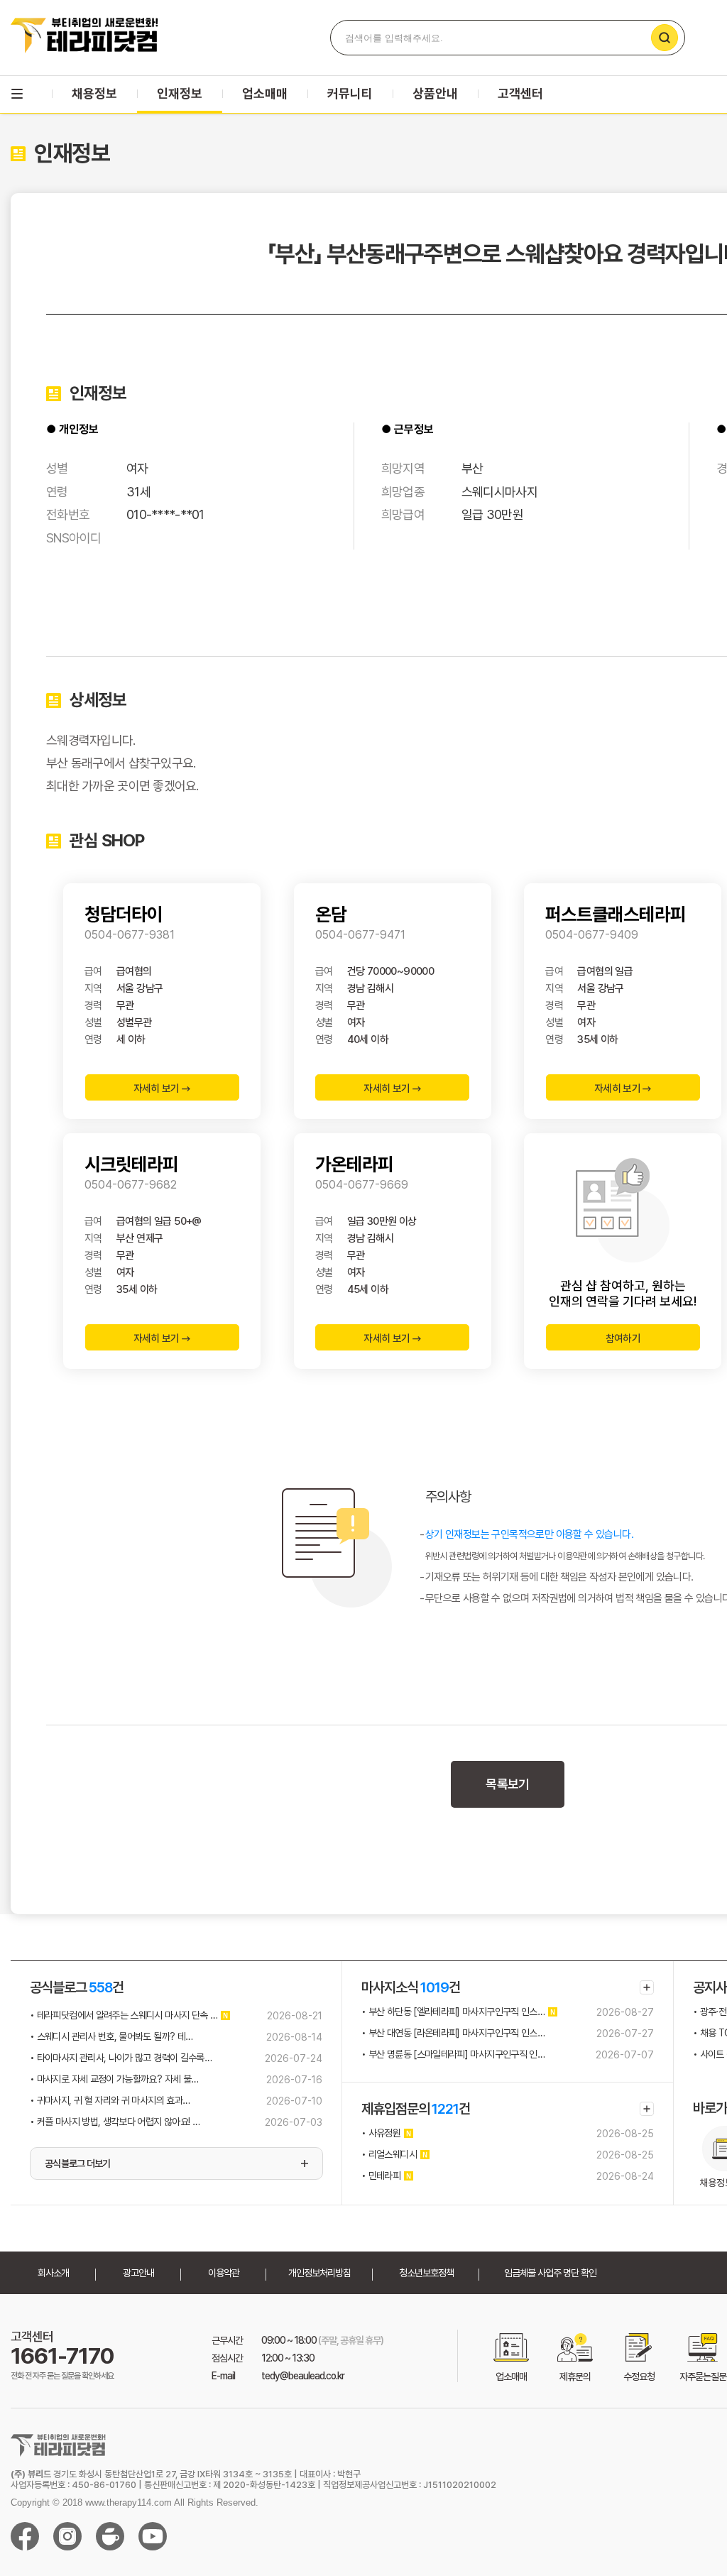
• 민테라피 (381, 2176)
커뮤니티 (350, 93)
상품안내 (435, 93)
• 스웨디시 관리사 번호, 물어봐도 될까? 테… (111, 2036)
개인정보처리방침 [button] (319, 2273)
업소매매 (265, 93)
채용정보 (94, 93)
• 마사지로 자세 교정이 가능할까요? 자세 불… (114, 2079)
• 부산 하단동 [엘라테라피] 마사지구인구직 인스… (453, 2012)
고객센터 (520, 93)
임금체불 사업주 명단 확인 (550, 2273)
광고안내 (138, 2273)
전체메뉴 (17, 94)
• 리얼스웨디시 (389, 2154)
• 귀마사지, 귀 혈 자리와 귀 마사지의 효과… (110, 2100)
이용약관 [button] (224, 2273)
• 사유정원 (381, 2133)
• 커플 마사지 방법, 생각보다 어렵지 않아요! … (115, 2122)
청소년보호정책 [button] (426, 2273)
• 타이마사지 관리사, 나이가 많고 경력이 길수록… (121, 2058)
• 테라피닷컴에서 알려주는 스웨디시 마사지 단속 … (124, 2015)
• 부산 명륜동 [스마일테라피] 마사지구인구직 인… (453, 2054)
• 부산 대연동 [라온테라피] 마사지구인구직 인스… (453, 2033)
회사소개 (53, 2273)
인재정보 (180, 93)
